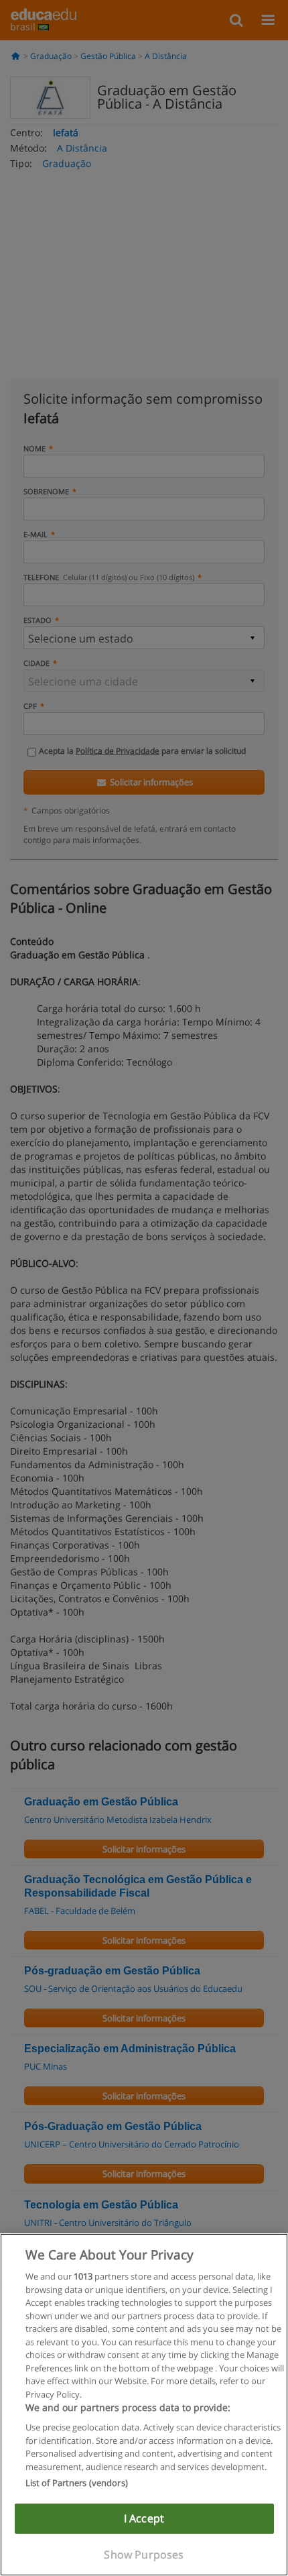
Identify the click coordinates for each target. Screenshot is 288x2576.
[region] (144, 2405)
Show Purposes (144, 2555)
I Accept (144, 2518)
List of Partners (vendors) (77, 2483)
